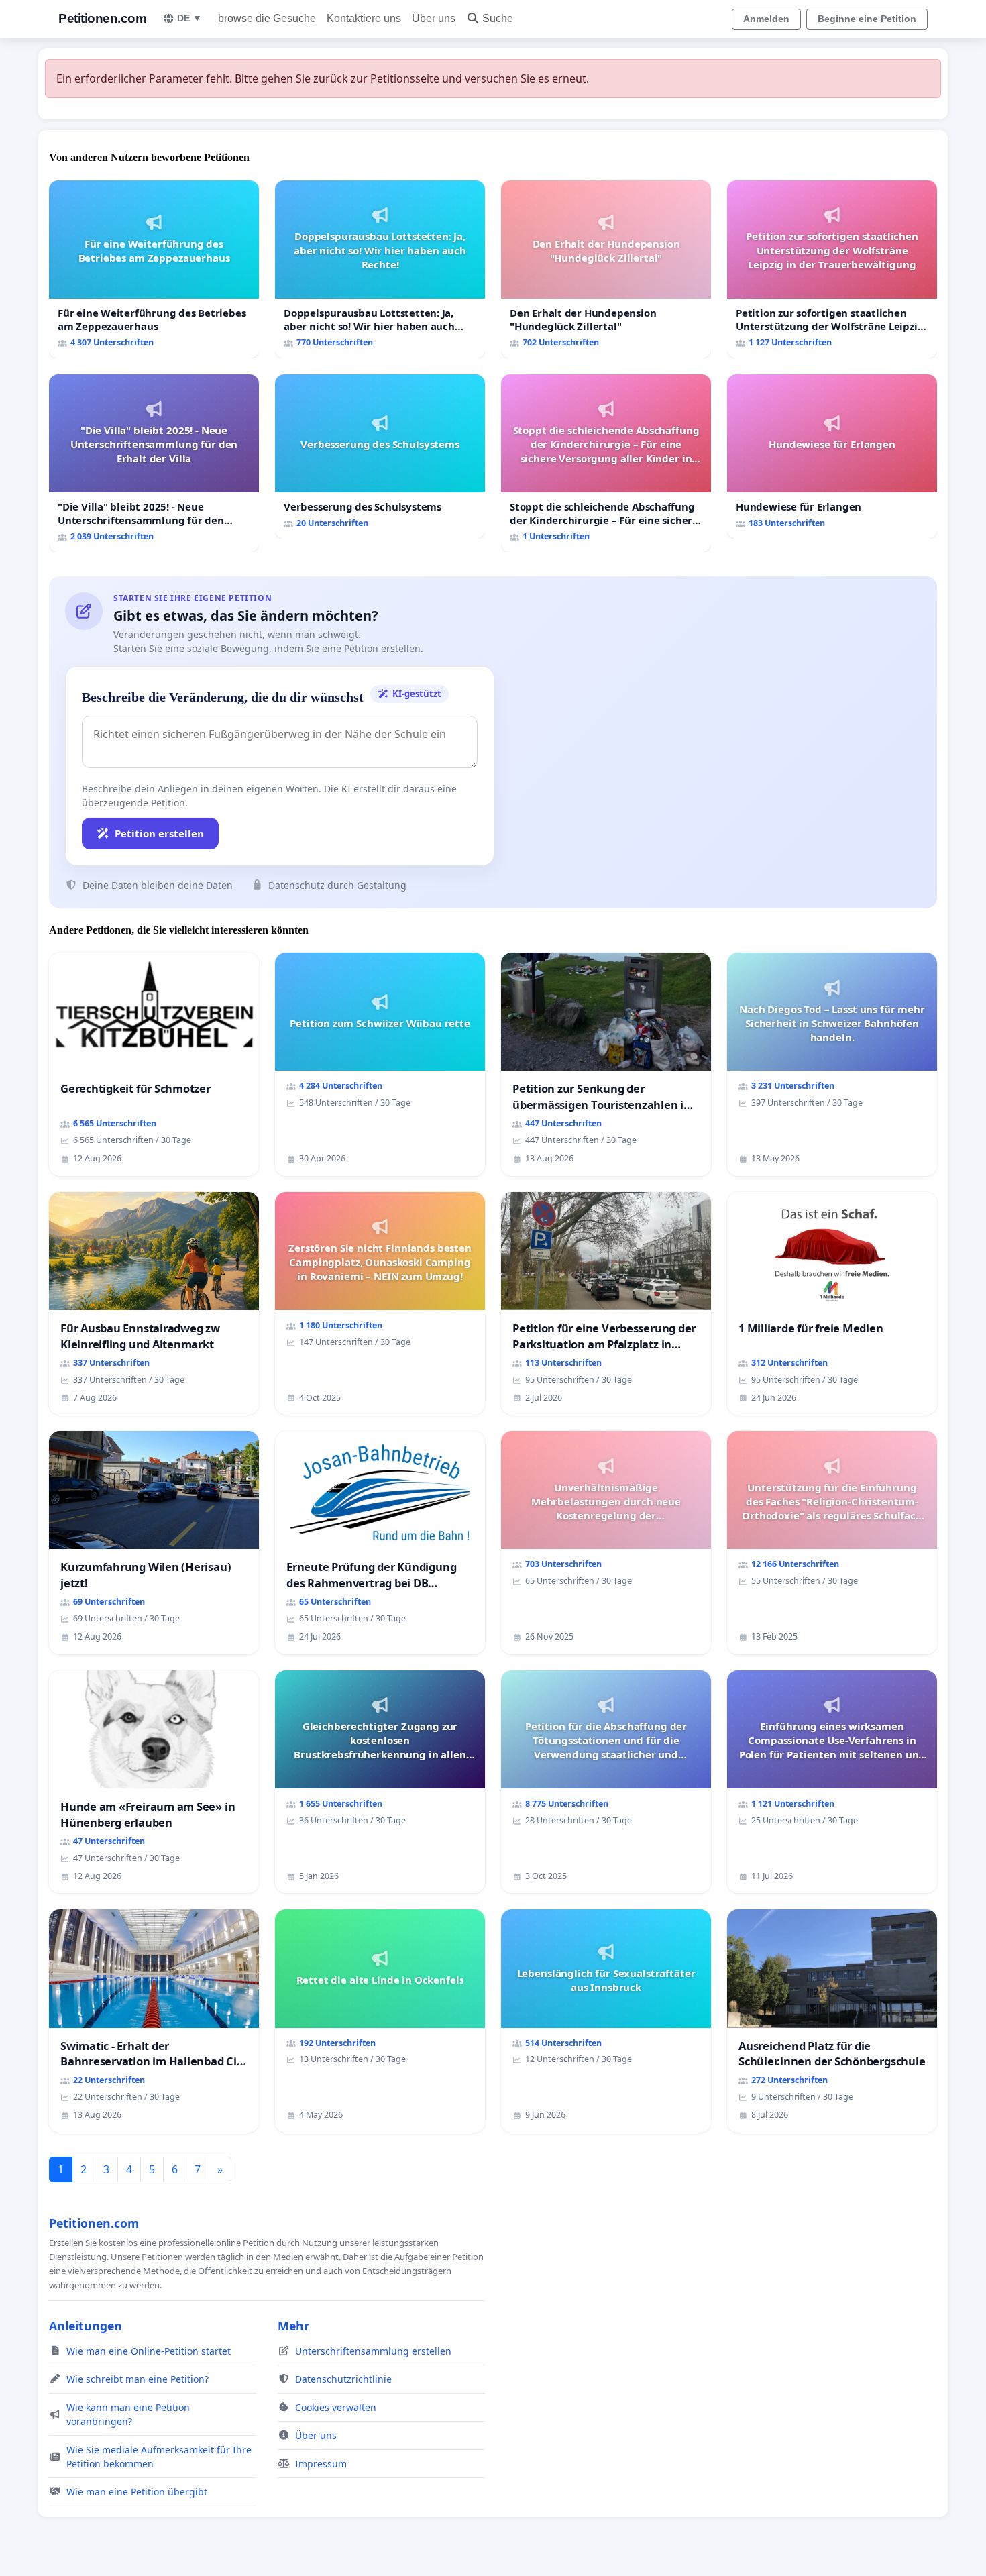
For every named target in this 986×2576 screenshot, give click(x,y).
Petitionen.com (102, 18)
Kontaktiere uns (364, 18)
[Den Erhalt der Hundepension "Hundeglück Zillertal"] (606, 269)
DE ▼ (189, 18)
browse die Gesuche (267, 18)
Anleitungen (86, 2326)
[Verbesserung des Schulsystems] (380, 457)
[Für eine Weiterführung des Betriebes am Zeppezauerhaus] (154, 269)
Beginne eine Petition (867, 19)
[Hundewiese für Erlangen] (832, 457)
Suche (498, 18)
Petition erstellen (159, 833)
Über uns (434, 18)
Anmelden (766, 19)
